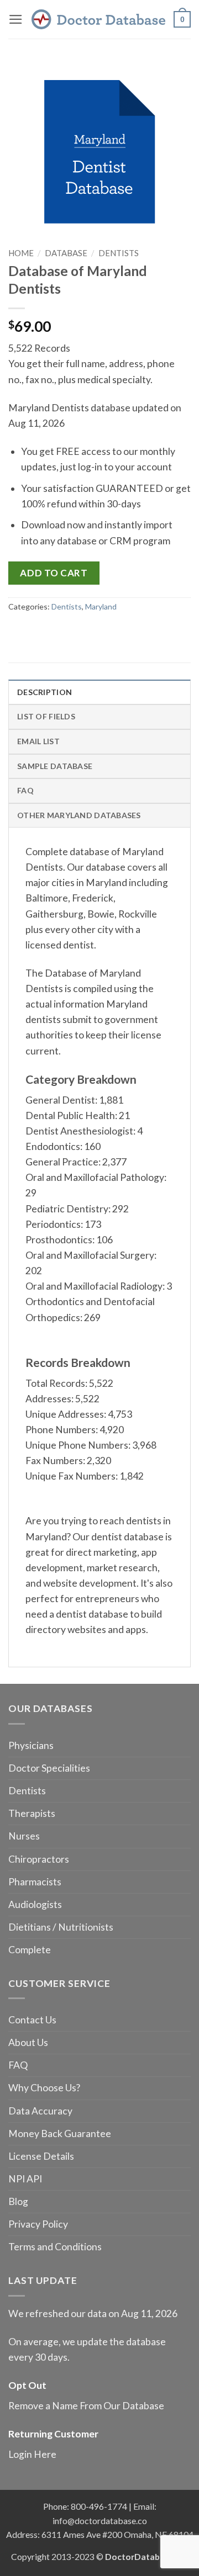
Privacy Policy (38, 2224)
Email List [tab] (38, 741)
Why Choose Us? (44, 2088)
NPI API (25, 2179)
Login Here (32, 2454)
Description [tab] (44, 692)
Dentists (119, 253)
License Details (41, 2156)
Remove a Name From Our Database (86, 2406)
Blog (18, 2201)
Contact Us (32, 2020)
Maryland (101, 606)
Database (66, 253)
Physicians (31, 1745)
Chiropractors (39, 1859)
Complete (30, 1950)
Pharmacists (35, 1882)
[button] (16, 19)
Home (21, 253)
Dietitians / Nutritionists (61, 1927)
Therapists (32, 1813)
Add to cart (54, 573)
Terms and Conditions (55, 2247)
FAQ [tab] (25, 790)
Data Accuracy (40, 2111)
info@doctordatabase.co (100, 2521)
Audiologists (35, 1904)
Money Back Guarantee (60, 2134)
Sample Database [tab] (55, 766)
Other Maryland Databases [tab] (79, 815)
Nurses (24, 1836)
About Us (28, 2042)
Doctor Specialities (49, 1768)
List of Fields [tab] (46, 716)
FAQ (18, 2065)
